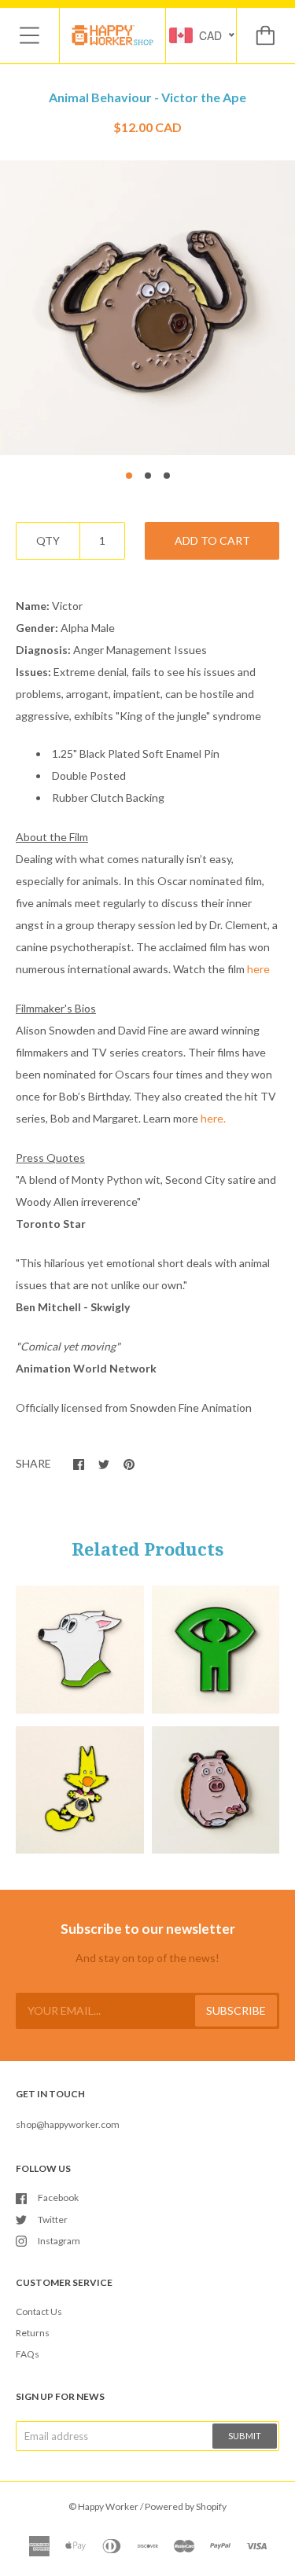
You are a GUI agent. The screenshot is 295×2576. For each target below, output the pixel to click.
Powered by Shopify (186, 2506)
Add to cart (212, 540)
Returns (33, 2333)
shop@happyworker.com (68, 2124)
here (258, 969)
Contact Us (39, 2311)
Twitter (53, 2220)
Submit (245, 2436)
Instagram (59, 2241)
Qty (48, 540)
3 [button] (167, 476)
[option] (147, 308)
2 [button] (148, 476)
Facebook (58, 2198)
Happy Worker (108, 2506)
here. (213, 1118)
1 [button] (129, 476)
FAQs (28, 2354)
